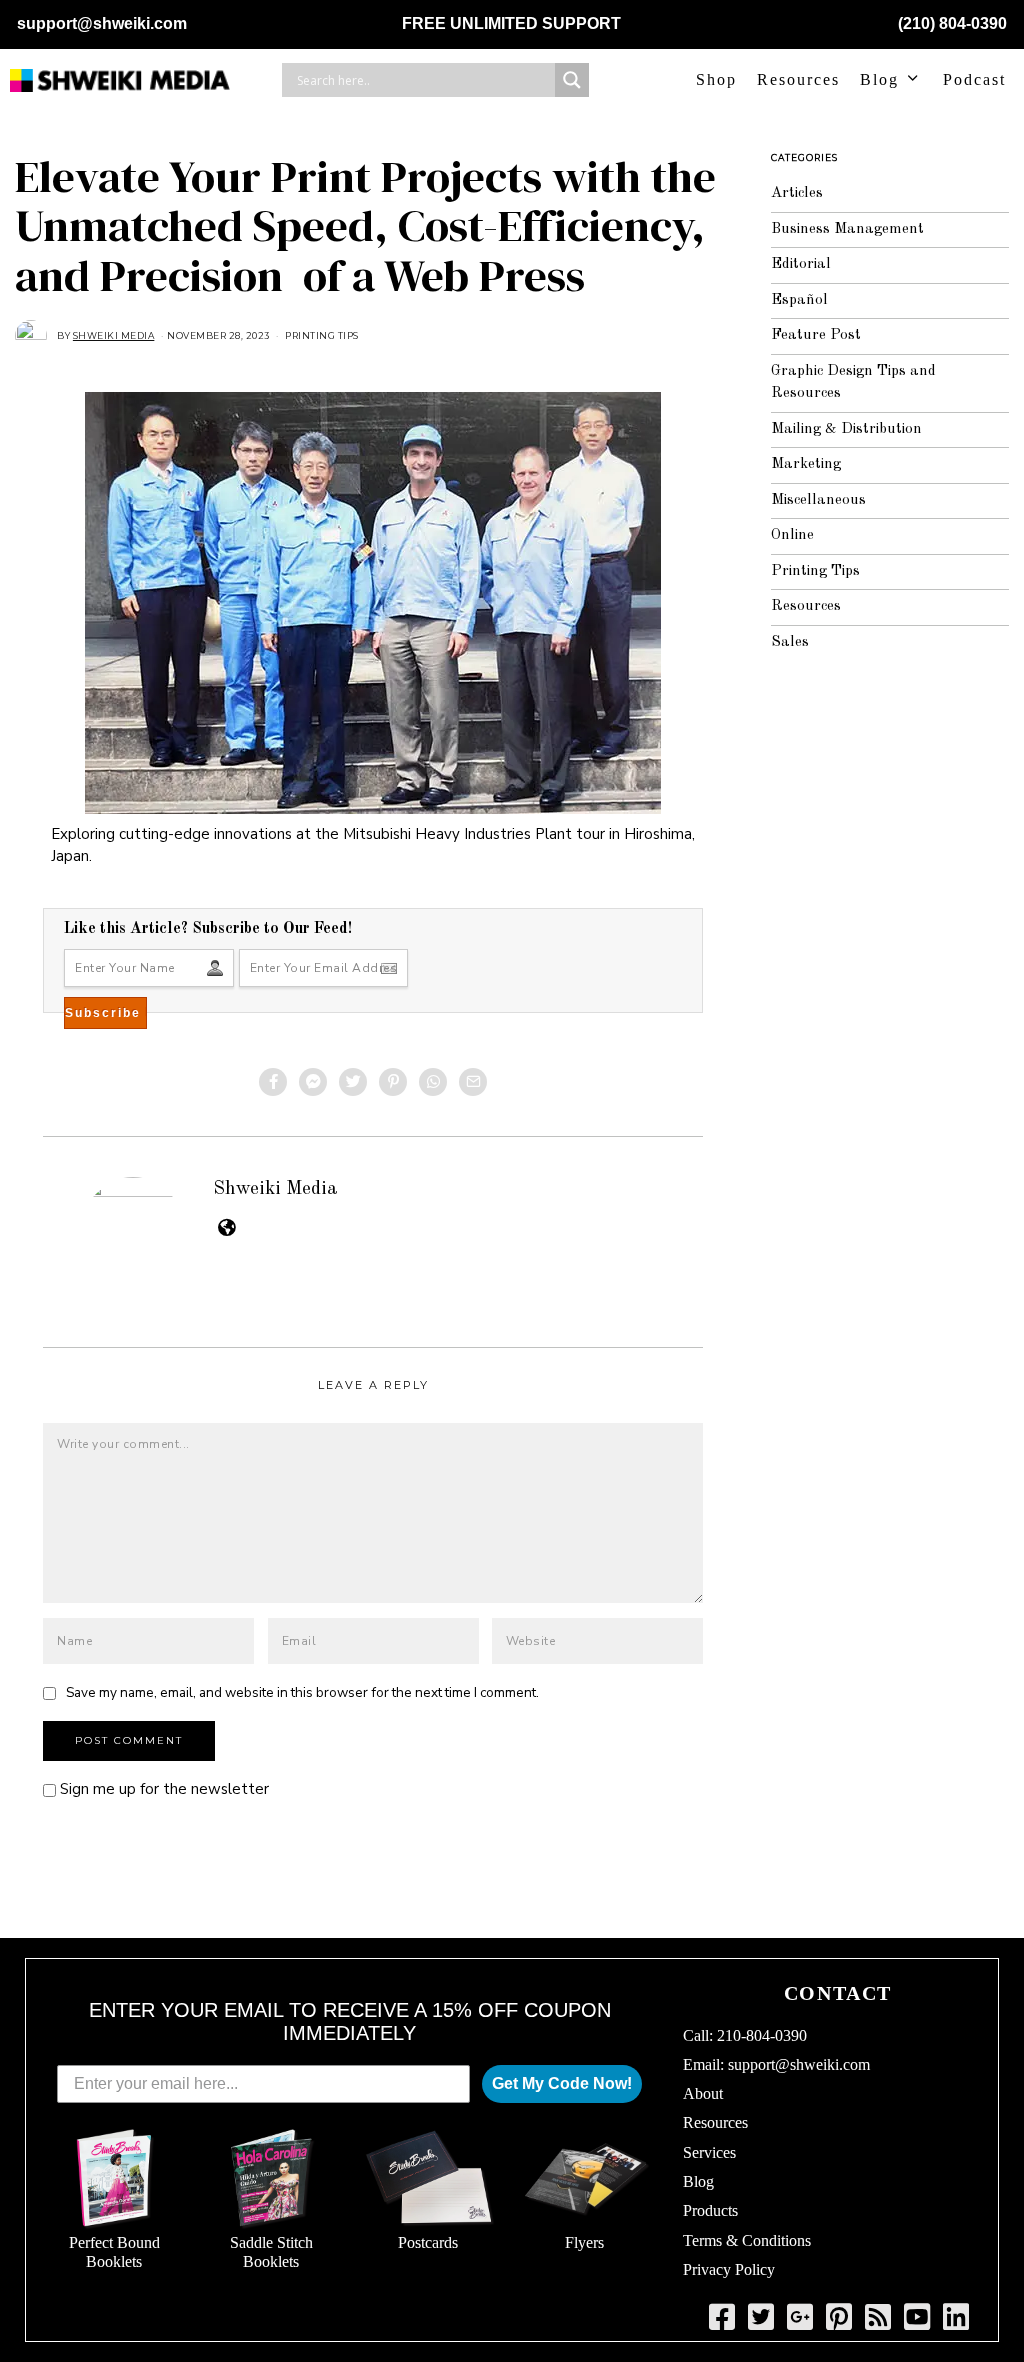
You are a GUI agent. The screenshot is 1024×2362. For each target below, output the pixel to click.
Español (799, 300)
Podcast (974, 79)
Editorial (801, 264)
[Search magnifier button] (572, 80)
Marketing (806, 464)
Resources (798, 79)
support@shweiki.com (102, 23)
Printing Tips (322, 335)
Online (792, 535)
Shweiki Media (275, 1189)
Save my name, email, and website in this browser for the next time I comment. (302, 1692)
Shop (716, 79)
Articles (797, 193)
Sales (790, 642)
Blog (879, 79)
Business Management (847, 229)
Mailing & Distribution (846, 429)
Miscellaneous (818, 500)
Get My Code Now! (562, 2083)
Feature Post (816, 335)
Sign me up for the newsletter (162, 1789)
